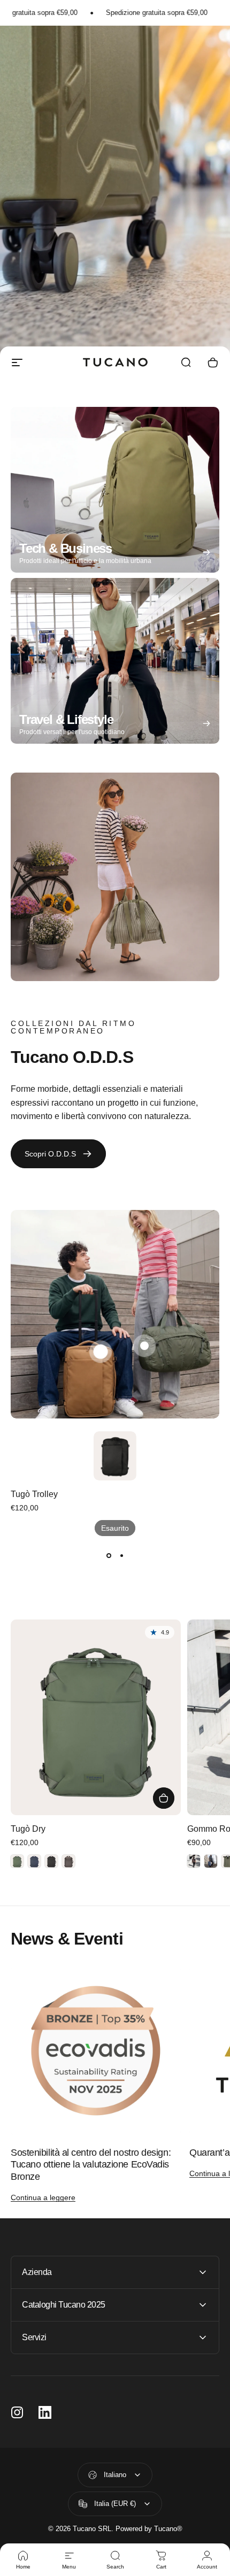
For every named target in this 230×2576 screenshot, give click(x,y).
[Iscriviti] (200, 2490)
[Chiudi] (215, 2405)
